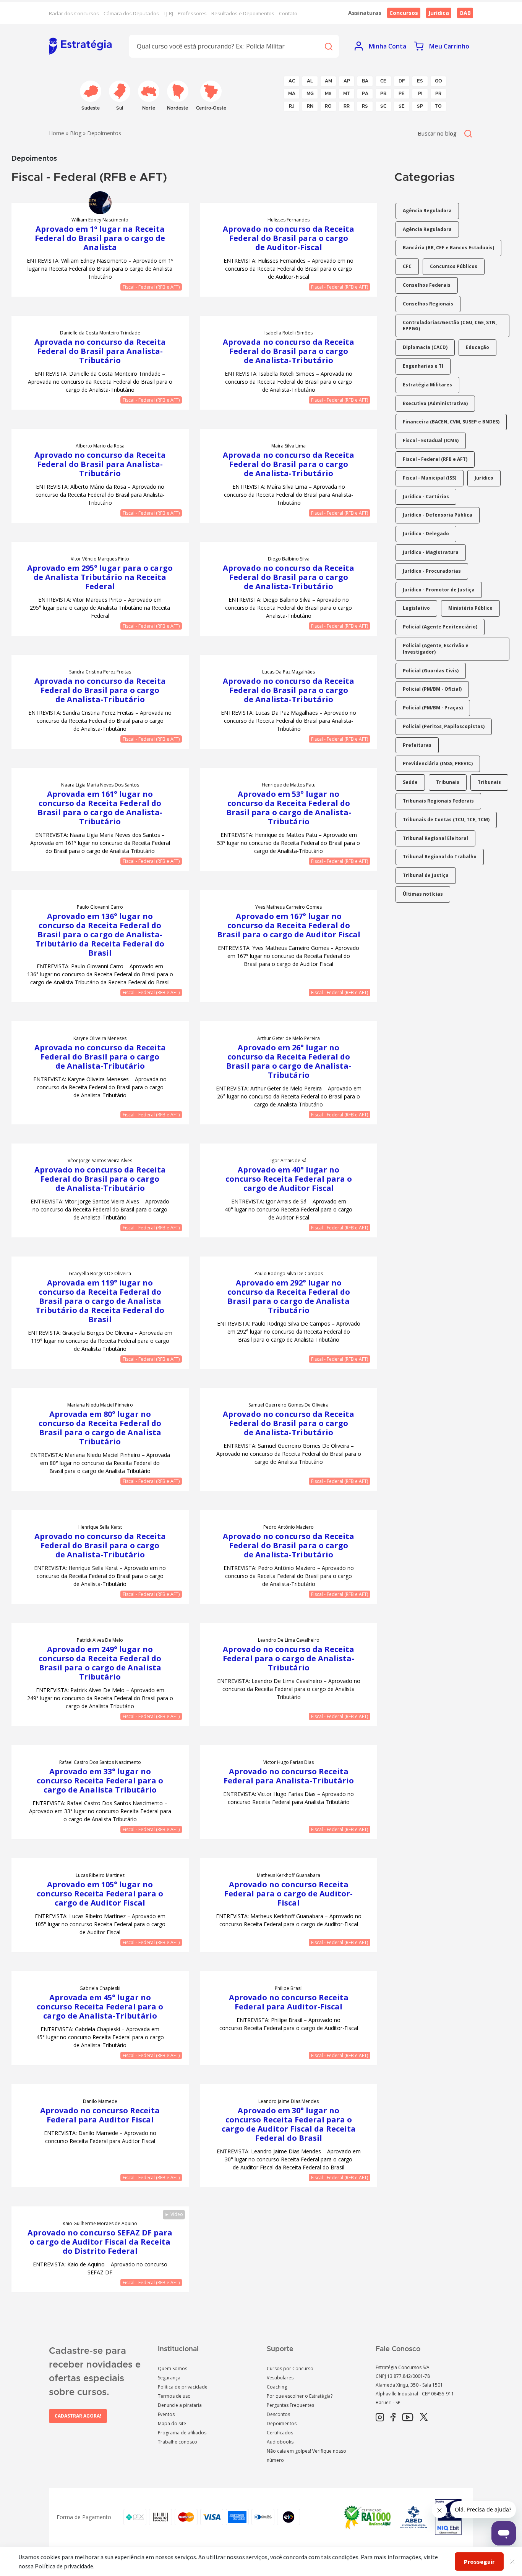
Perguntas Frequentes (290, 2405)
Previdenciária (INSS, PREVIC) (438, 763)
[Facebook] (393, 2418)
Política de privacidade (183, 2387)
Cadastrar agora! (78, 2416)
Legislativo (416, 608)
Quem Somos (173, 2368)
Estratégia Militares (427, 385)
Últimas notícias (423, 894)
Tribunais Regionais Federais (438, 801)
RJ (292, 106)
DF (402, 81)
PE (402, 94)
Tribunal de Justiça (426, 875)
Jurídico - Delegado (426, 534)
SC (383, 106)
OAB (465, 13)
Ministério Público (470, 608)
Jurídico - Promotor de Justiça (439, 590)
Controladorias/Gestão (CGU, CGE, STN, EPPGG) (450, 326)
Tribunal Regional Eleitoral (435, 838)
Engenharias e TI (423, 366)
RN (310, 106)
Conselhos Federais (427, 285)
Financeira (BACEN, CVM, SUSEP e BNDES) (451, 422)
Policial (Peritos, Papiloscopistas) (444, 726)
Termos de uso (174, 2396)
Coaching (277, 2387)
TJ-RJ (168, 13)
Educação (477, 347)
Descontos (278, 2414)
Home (57, 133)
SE (402, 106)
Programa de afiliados (182, 2433)
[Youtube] (408, 2418)
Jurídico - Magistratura (431, 552)
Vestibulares (280, 2378)
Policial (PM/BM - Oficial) (432, 689)
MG (310, 94)
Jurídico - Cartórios (426, 497)
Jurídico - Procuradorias (432, 571)
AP (347, 81)
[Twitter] (424, 2418)
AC (292, 81)
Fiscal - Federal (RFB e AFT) (151, 287)
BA (365, 81)
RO (328, 106)
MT (347, 94)
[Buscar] (328, 46)
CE (383, 81)
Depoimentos (282, 2423)
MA (292, 94)
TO (438, 106)
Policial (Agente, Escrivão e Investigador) (436, 649)
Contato (288, 13)
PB (383, 94)
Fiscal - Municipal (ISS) (430, 478)
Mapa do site (172, 2423)
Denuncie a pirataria (180, 2405)
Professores (192, 13)
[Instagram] (380, 2418)
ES (420, 81)
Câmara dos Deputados (131, 13)
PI (420, 94)
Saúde (410, 782)
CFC (407, 266)
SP (420, 106)
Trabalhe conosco (178, 2442)
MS (328, 94)
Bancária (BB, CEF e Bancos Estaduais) (448, 248)
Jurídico (484, 478)
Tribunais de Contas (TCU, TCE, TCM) (446, 820)
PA (365, 94)
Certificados (280, 2433)
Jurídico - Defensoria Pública (438, 515)
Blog (76, 133)
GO (439, 81)
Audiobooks (280, 2442)
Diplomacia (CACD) (425, 347)
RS (365, 106)
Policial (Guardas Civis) (431, 671)
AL (310, 81)
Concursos (404, 13)
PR (438, 94)
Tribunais (448, 782)
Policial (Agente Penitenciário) (440, 627)
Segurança (169, 2378)
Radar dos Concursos (74, 13)
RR (347, 106)
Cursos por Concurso (290, 2368)
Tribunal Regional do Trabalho (440, 857)
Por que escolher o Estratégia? (300, 2396)
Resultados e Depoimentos (243, 13)
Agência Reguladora (427, 211)
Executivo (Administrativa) (435, 403)
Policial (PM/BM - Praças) (433, 708)
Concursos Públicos (454, 266)
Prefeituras (417, 745)
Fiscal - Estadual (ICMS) (431, 440)
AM (328, 81)
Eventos (166, 2414)
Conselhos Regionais (428, 304)
